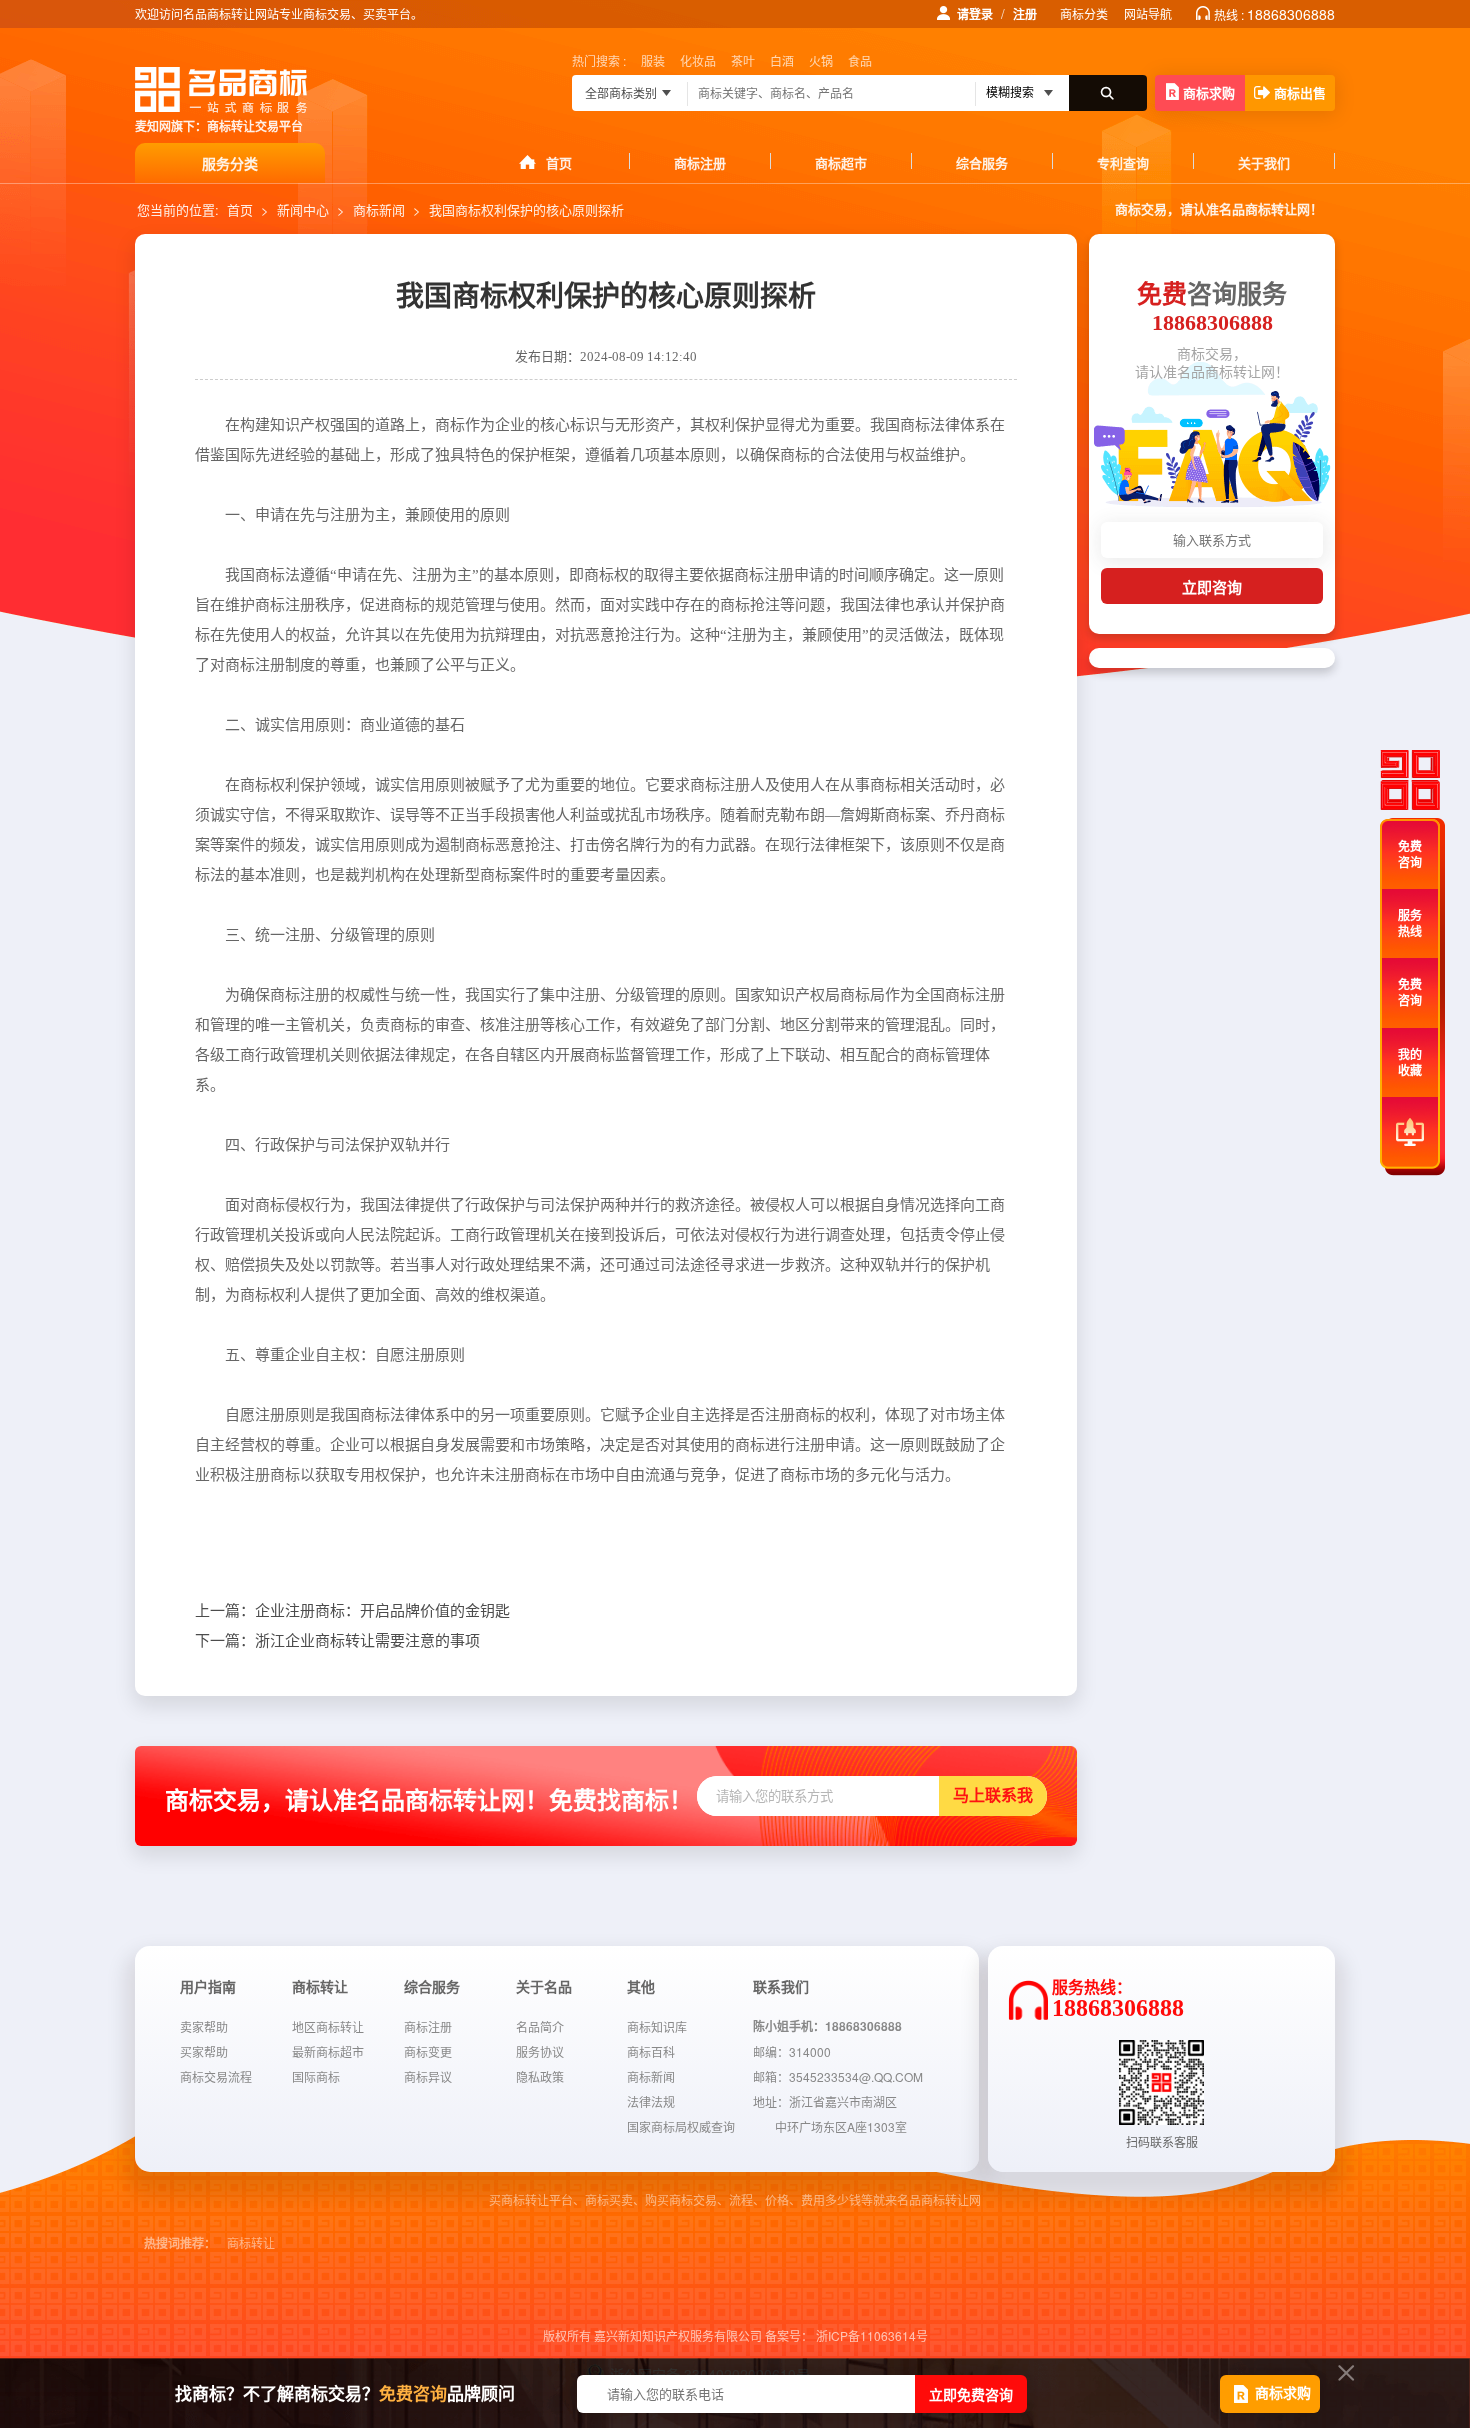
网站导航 (1148, 13)
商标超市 (841, 162)
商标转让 (251, 2244)
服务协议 (540, 2051)
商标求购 (1209, 92)
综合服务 (982, 162)
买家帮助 (204, 2051)
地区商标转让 (328, 2026)
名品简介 (540, 2026)
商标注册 (700, 162)
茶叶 (743, 60)
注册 (1025, 14)
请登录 (975, 14)
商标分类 (1084, 13)
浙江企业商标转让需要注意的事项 (337, 1641)
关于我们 (1264, 162)
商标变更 (428, 2051)
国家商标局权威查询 (681, 2126)
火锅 (821, 60)
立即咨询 (1212, 587)
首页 (559, 162)
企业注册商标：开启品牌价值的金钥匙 (352, 1611)
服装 (653, 60)
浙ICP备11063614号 (872, 2335)
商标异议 (428, 2076)
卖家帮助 (204, 2026)
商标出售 (1300, 92)
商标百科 (651, 2051)
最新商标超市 (328, 2051)
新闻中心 (303, 209)
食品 (860, 60)
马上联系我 (993, 1795)
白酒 (782, 60)
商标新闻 (379, 209)
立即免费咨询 (971, 2394)
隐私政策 (540, 2076)
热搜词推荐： (180, 2244)
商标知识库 (657, 2026)
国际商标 (316, 2076)
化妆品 (698, 60)
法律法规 (651, 2101)
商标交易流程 (216, 2076)
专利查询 (1123, 162)
